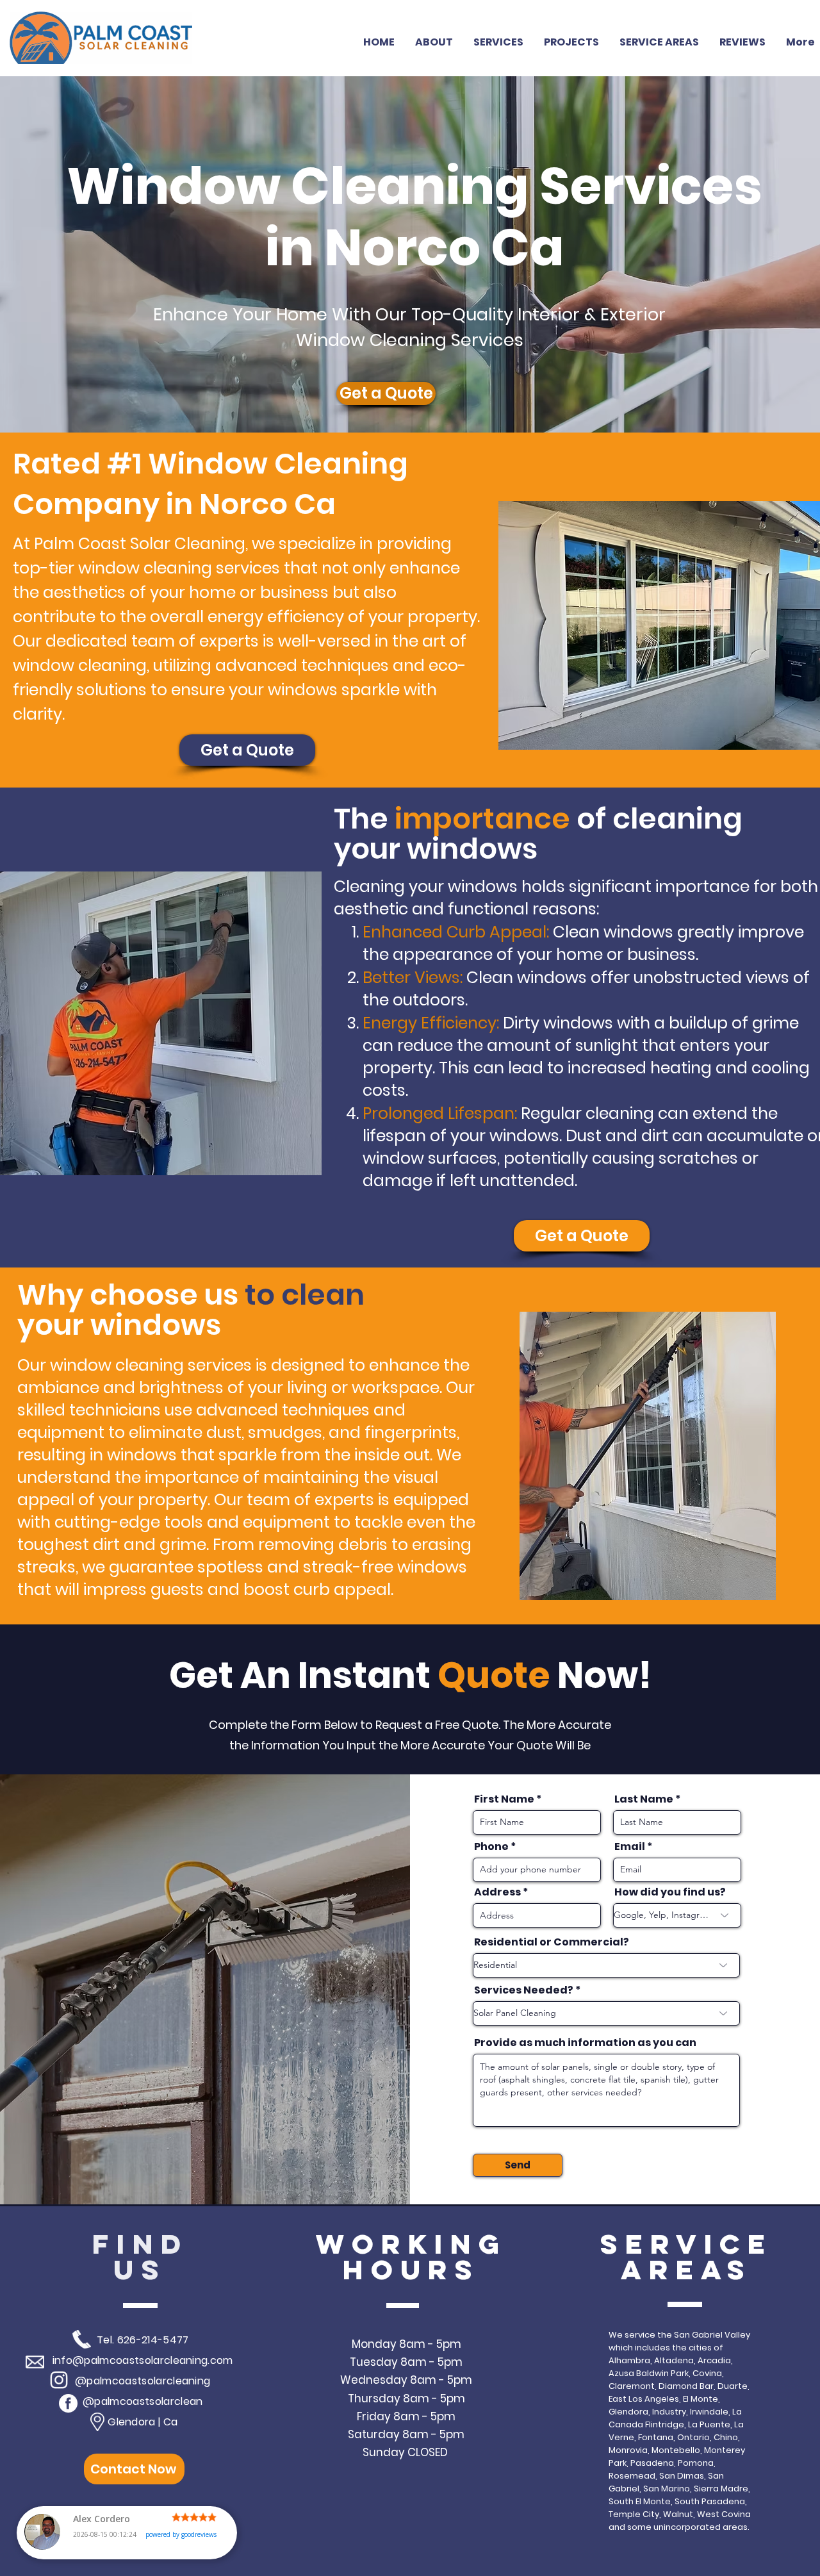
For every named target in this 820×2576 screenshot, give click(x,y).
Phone (491, 1847)
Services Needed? (524, 1990)
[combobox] (537, 1915)
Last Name (644, 1799)
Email (630, 1847)
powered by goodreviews (181, 2534)
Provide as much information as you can (585, 2043)
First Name (504, 1799)
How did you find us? (670, 1892)
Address (497, 1892)
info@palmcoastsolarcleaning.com (143, 2360)
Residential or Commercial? (552, 1942)
